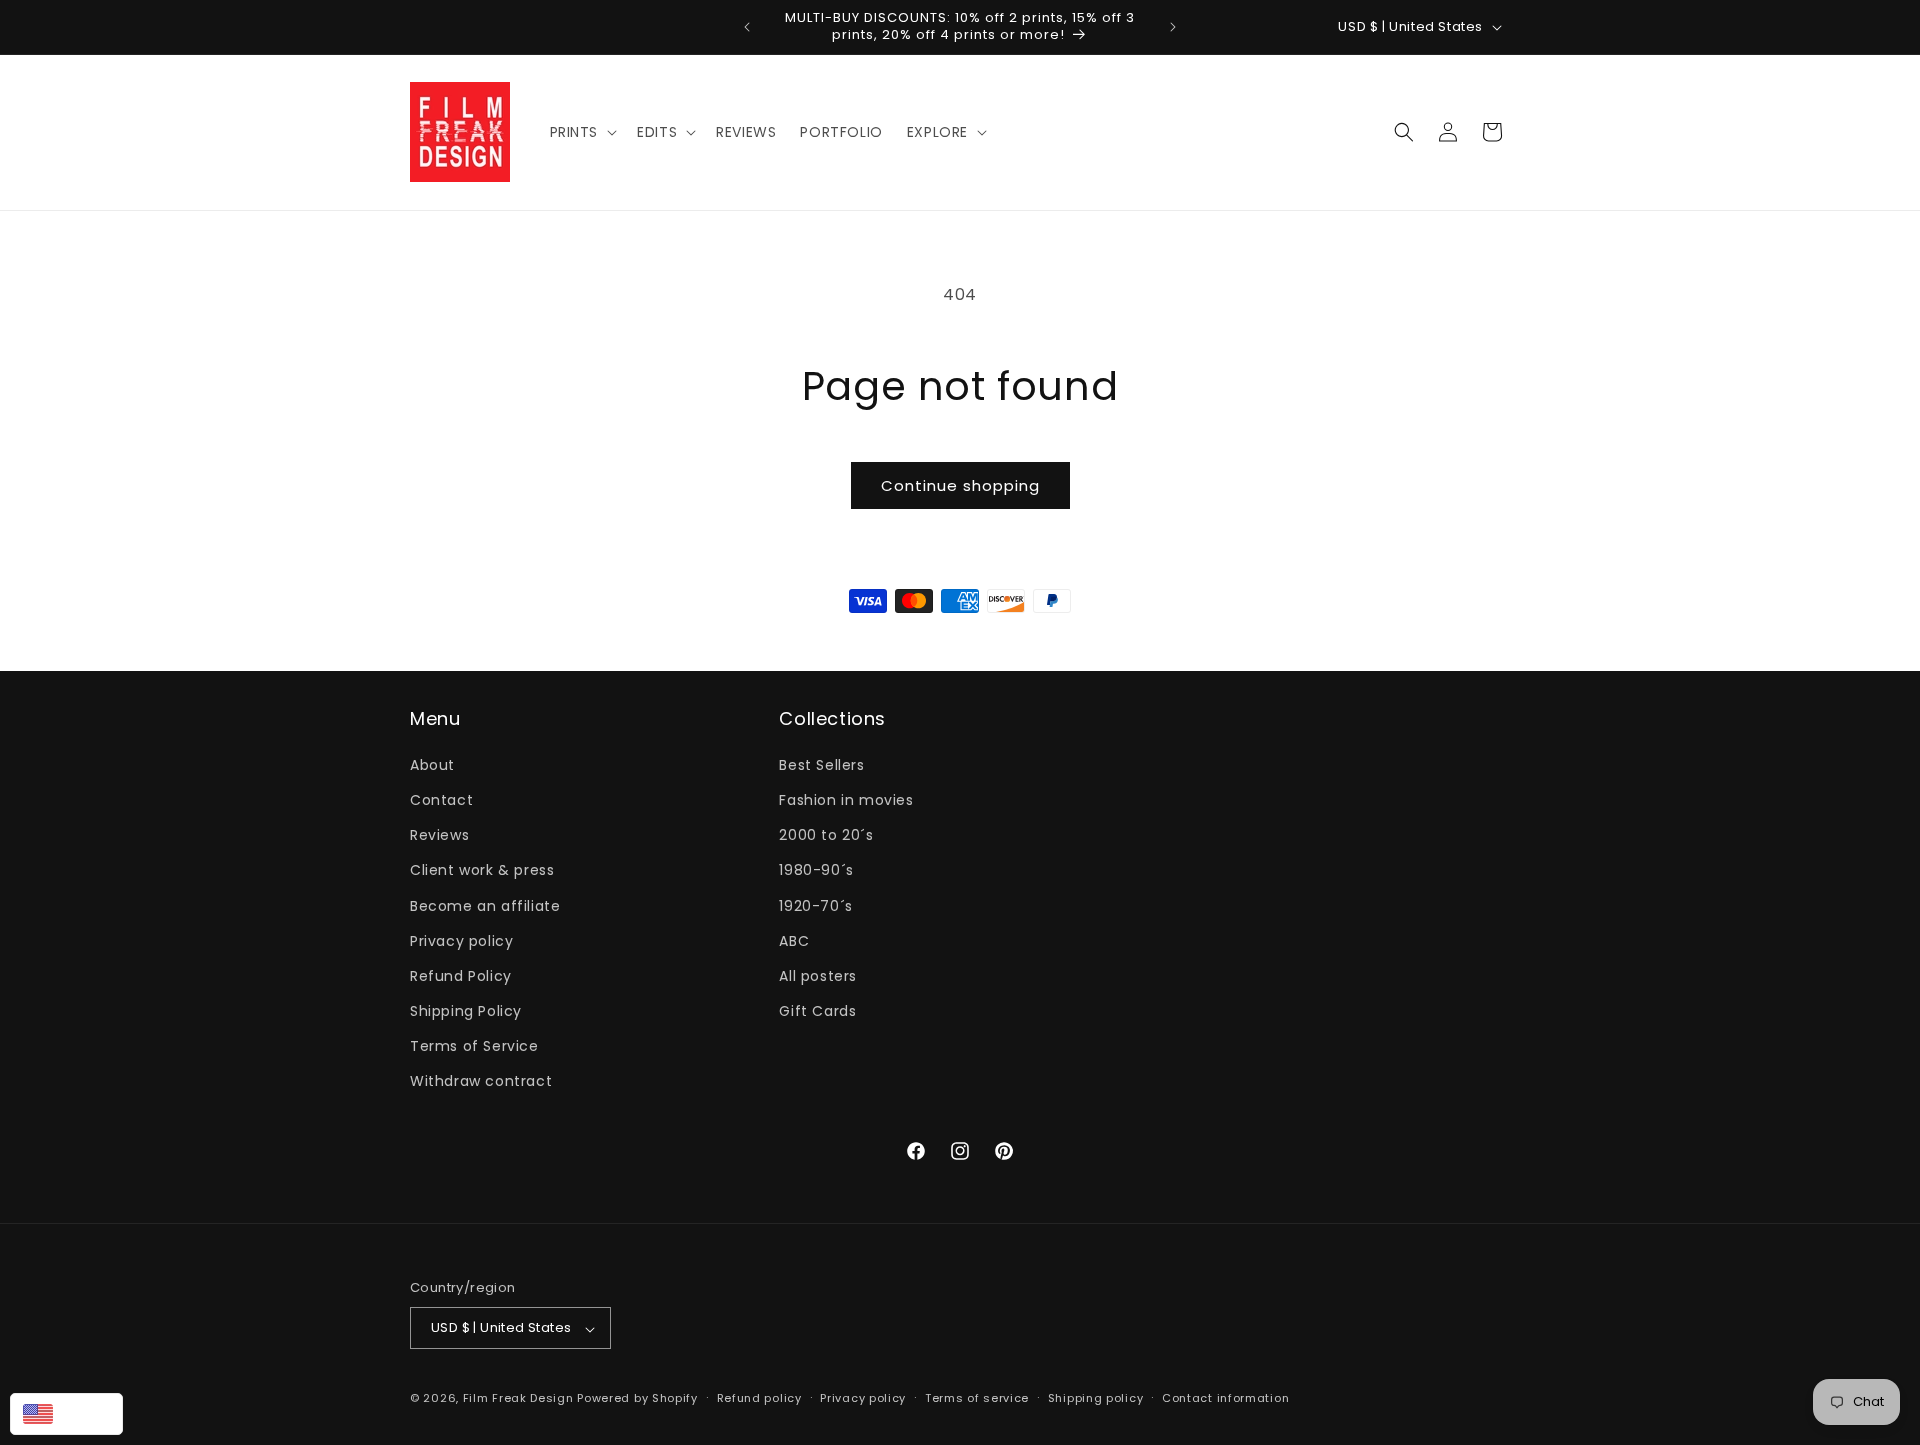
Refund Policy (461, 975)
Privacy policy (461, 940)
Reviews (439, 835)
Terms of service (977, 1398)
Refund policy (759, 1398)
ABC (794, 940)
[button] (582, 132)
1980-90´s (816, 870)
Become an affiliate (485, 905)
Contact (441, 799)
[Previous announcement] (747, 27)
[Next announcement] (1173, 27)
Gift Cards (817, 1011)
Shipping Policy (466, 1011)
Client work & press (482, 870)
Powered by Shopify (637, 1399)
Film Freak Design (518, 1399)
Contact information (1225, 1398)
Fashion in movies (846, 799)
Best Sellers (821, 764)
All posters (818, 975)
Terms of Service (474, 1046)
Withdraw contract (481, 1081)
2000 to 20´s (826, 835)
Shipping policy (1096, 1398)
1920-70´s (815, 905)
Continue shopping (960, 485)
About (432, 764)
